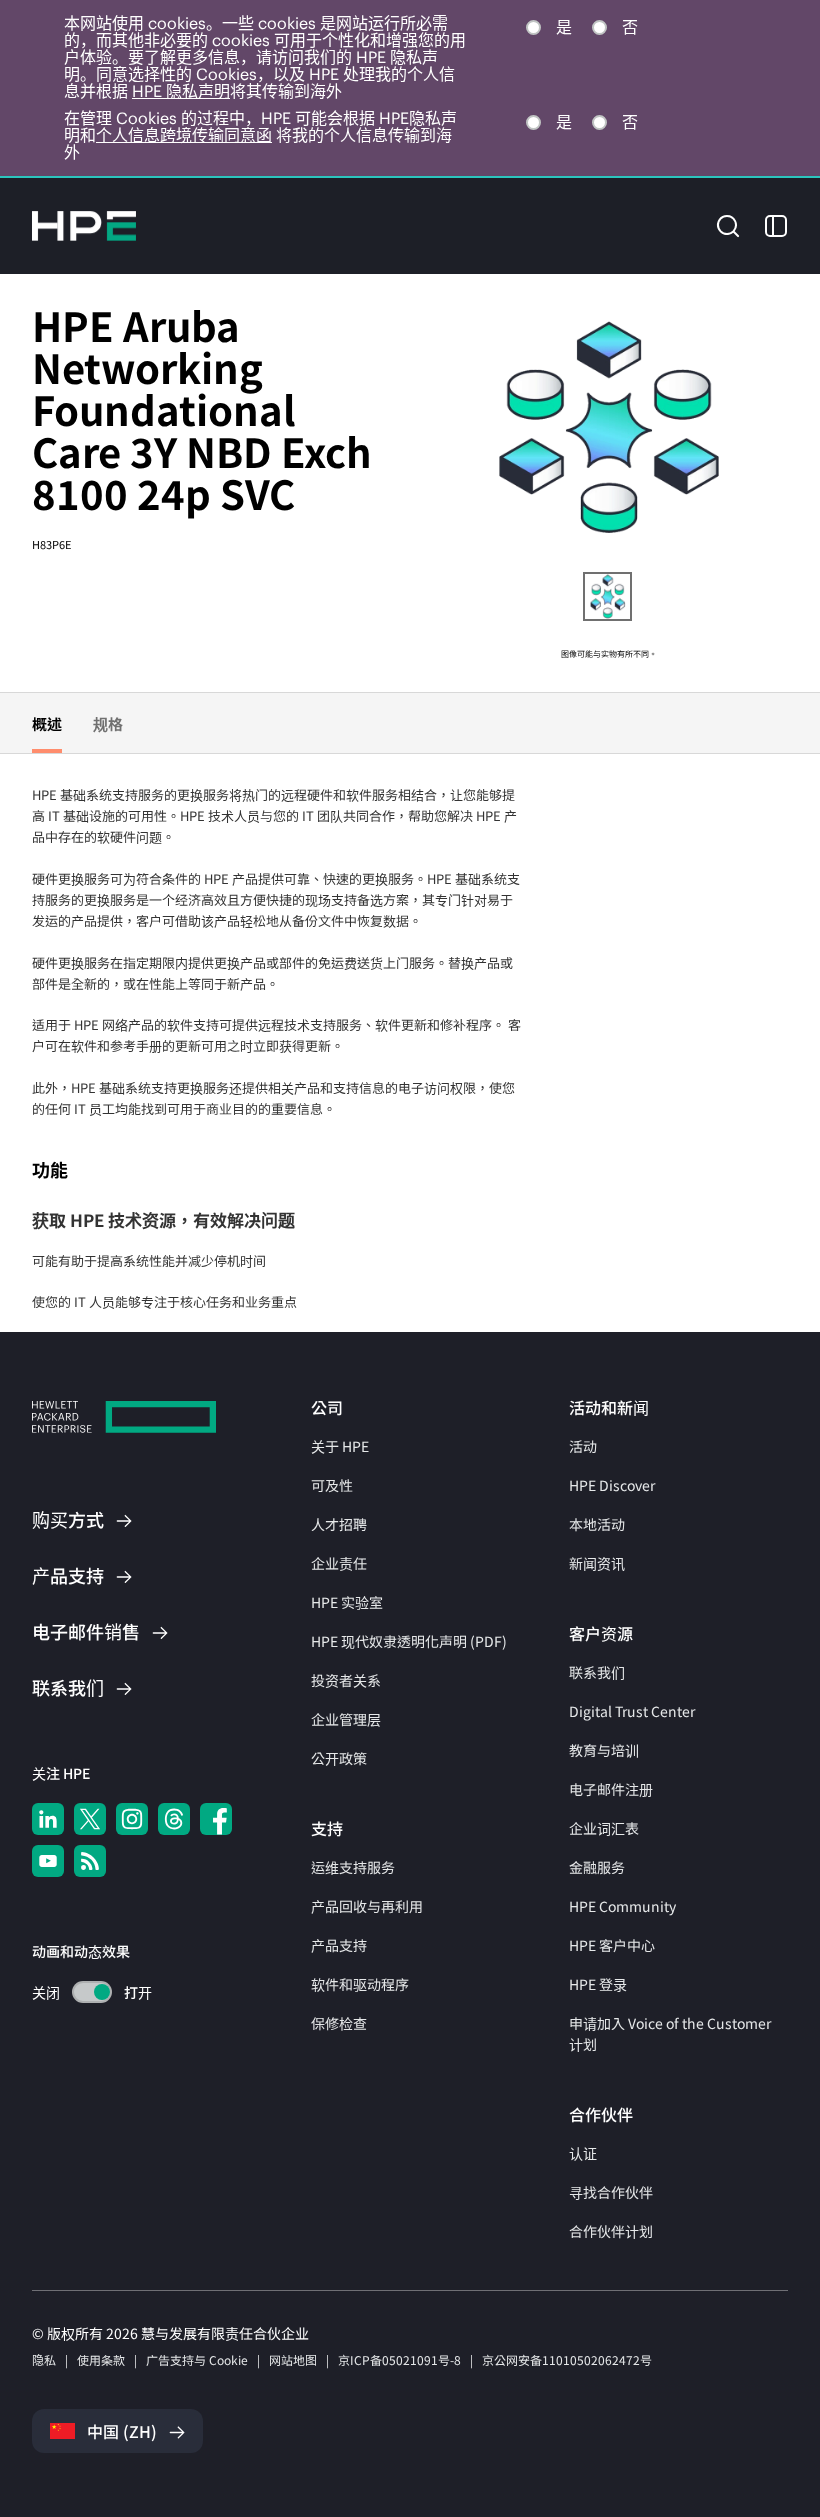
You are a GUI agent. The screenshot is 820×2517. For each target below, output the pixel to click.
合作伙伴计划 (611, 2231)
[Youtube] (48, 1861)
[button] (728, 224)
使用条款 (101, 2359)
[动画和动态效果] (92, 1992)
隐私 (44, 2359)
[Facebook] (216, 1819)
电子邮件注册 (611, 1789)
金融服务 (597, 1867)
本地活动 (597, 1524)
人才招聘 (339, 1524)
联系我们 (597, 1672)
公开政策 (339, 1758)
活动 (583, 1446)
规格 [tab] (108, 723)
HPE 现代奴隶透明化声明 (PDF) (409, 1641)
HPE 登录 (598, 1984)
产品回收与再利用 (367, 1906)
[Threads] (174, 1819)
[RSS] (90, 1861)
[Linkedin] (48, 1819)
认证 (583, 2153)
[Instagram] (132, 1819)
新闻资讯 (597, 1563)
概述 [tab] (47, 723)
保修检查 (339, 2023)
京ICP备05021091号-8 (399, 2359)
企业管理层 (346, 1719)
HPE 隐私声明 (181, 91)
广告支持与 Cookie (197, 2359)
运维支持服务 (353, 1867)
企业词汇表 (604, 1828)
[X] (90, 1819)
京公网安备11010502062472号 (567, 2359)
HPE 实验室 (347, 1602)
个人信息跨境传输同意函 (184, 135)
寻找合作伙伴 (611, 2192)
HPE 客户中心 (612, 1945)
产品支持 (339, 1945)
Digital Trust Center (632, 1711)
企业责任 (339, 1563)
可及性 (332, 1485)
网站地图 (293, 2359)
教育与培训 (604, 1750)
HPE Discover (612, 1485)
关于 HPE (340, 1446)
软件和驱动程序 (360, 1984)
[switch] (80, 1992)
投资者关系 (346, 1680)
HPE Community (622, 1906)
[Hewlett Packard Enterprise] (84, 226)
